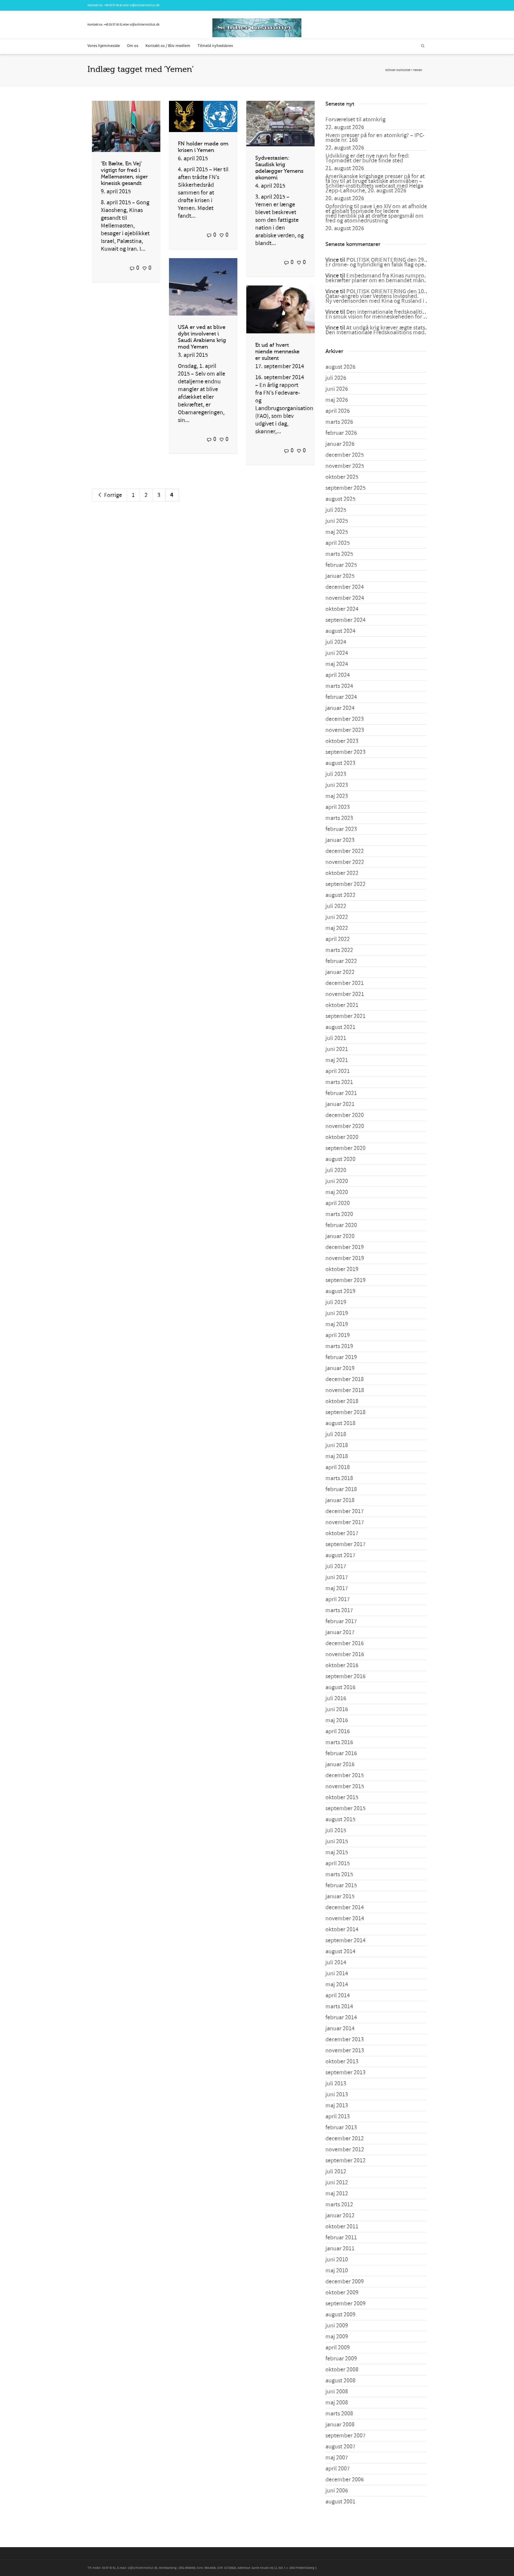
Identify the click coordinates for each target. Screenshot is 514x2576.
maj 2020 (337, 1192)
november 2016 (345, 1654)
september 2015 (345, 1808)
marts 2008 (339, 2414)
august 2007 (340, 2447)
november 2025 (345, 466)
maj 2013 (337, 2106)
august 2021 (340, 1027)
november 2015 (345, 1786)
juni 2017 (337, 1577)
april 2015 (338, 1863)
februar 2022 (341, 961)
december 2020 (345, 1115)
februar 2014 (341, 2017)
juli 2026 (336, 378)
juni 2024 (337, 653)
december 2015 (345, 1775)
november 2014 (345, 1918)
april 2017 (338, 1599)
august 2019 (340, 1291)
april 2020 (338, 1203)
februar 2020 (341, 1225)
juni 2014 (337, 1973)
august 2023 (340, 763)
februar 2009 (341, 2359)
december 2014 (345, 1907)
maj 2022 (337, 928)
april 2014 (338, 1995)
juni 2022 (337, 917)
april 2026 (338, 411)
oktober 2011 (342, 2227)
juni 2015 (337, 1841)
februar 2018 (341, 1489)
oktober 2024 (342, 609)
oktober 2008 (342, 2370)
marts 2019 (339, 1346)
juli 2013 (336, 2084)
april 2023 (338, 807)
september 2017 (345, 1544)
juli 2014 (336, 1962)
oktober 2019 (342, 1269)
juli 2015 (336, 1830)
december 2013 (345, 2040)
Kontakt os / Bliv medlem (168, 46)
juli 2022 (336, 906)
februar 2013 (341, 2128)
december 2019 (345, 1247)
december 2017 (345, 1511)
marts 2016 (339, 1742)
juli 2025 (336, 510)
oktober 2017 (342, 1533)
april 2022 (338, 939)
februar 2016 (341, 1753)
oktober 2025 (342, 477)
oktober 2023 (342, 741)
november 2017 (345, 1522)
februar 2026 (341, 433)
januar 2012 (340, 2216)
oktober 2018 (342, 1401)
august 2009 (340, 2315)
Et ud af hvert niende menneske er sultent (277, 352)
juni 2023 (337, 785)
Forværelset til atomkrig (355, 120)
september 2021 (345, 1016)
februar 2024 (341, 697)
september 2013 (345, 2073)
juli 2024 (336, 642)
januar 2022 (340, 972)
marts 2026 (339, 422)
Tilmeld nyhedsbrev (215, 46)
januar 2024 (340, 708)
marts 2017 (339, 1610)
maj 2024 (337, 664)
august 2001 (340, 2502)
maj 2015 (337, 1852)
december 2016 (345, 1643)
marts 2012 (339, 2205)
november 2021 (345, 994)
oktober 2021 (342, 1005)
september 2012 (345, 2161)
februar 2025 (341, 565)
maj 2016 (337, 1720)
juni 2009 (337, 2326)
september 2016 (345, 1676)
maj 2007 (337, 2458)
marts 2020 (339, 1214)
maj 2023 (337, 796)
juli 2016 (336, 1698)
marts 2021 (339, 1082)
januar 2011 (340, 2249)
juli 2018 (336, 1434)
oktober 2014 (342, 1929)
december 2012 (345, 2139)
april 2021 (338, 1071)
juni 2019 (337, 1313)
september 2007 (345, 2436)
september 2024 (345, 620)
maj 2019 (337, 1324)
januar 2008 (340, 2425)
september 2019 (345, 1280)
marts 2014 (339, 2006)
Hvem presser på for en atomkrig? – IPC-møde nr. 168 (375, 138)
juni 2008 (337, 2392)
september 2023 (345, 752)
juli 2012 (336, 2172)
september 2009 (345, 2304)
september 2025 (345, 488)
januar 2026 (340, 444)
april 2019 (338, 1335)
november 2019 (345, 1258)
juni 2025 (337, 521)
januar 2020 (340, 1236)
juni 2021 (337, 1049)
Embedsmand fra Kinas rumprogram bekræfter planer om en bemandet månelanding (386, 278)
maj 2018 (337, 1456)
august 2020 (340, 1159)
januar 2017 (340, 1632)
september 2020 (345, 1148)
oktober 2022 (342, 873)
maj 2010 (337, 2271)
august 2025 (340, 499)
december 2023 (345, 719)
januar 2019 (340, 1368)
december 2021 (345, 983)
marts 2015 (339, 1874)
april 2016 (338, 1731)
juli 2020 (336, 1170)
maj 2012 (337, 2194)
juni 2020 (337, 1181)
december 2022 (345, 851)
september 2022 (345, 884)
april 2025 (338, 543)
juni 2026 (337, 389)
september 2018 (345, 1412)
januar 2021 (340, 1104)
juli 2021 (336, 1038)
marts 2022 (339, 950)
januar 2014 (340, 2029)
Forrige (112, 495)
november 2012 (345, 2150)
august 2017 (340, 1555)
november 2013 (345, 2051)
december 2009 (345, 2282)
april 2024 (338, 675)
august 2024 (340, 631)
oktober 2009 (342, 2293)
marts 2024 (339, 686)
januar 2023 (340, 840)
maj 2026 (337, 400)
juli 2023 (336, 774)
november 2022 (345, 862)
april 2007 (338, 2469)
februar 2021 (341, 1093)
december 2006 (345, 2480)
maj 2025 (337, 532)
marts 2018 (339, 1478)
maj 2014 (337, 1984)
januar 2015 (340, 1896)
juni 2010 (337, 2260)
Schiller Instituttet (398, 70)
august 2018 (340, 1423)
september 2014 (345, 1940)
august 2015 (340, 1819)
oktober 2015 (342, 1797)
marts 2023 (339, 818)
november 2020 (345, 1126)
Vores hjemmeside (104, 46)
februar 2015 (341, 1885)
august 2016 (340, 1687)
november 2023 (345, 730)
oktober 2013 (342, 2062)
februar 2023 (341, 829)
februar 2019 (341, 1357)
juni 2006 (337, 2491)
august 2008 (340, 2381)
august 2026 (340, 367)
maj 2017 (337, 1588)
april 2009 (338, 2348)
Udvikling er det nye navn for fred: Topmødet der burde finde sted (367, 158)
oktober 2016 (342, 1665)
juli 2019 (336, 1302)
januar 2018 (340, 1500)
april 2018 (338, 1467)
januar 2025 (340, 576)
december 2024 (345, 587)
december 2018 (345, 1379)
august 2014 (340, 1951)
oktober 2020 (342, 1137)
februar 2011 (341, 2238)
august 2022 (340, 895)
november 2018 (345, 1390)
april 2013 (338, 2117)
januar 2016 (340, 1764)
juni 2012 (337, 2183)
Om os (133, 46)
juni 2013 (337, 2095)
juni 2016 (337, 1709)
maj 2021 (337, 1060)
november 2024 (345, 598)
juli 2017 (336, 1566)
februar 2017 (341, 1621)
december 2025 (345, 455)
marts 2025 (339, 554)
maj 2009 (337, 2337)
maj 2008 (337, 2403)
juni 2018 (337, 1445)
